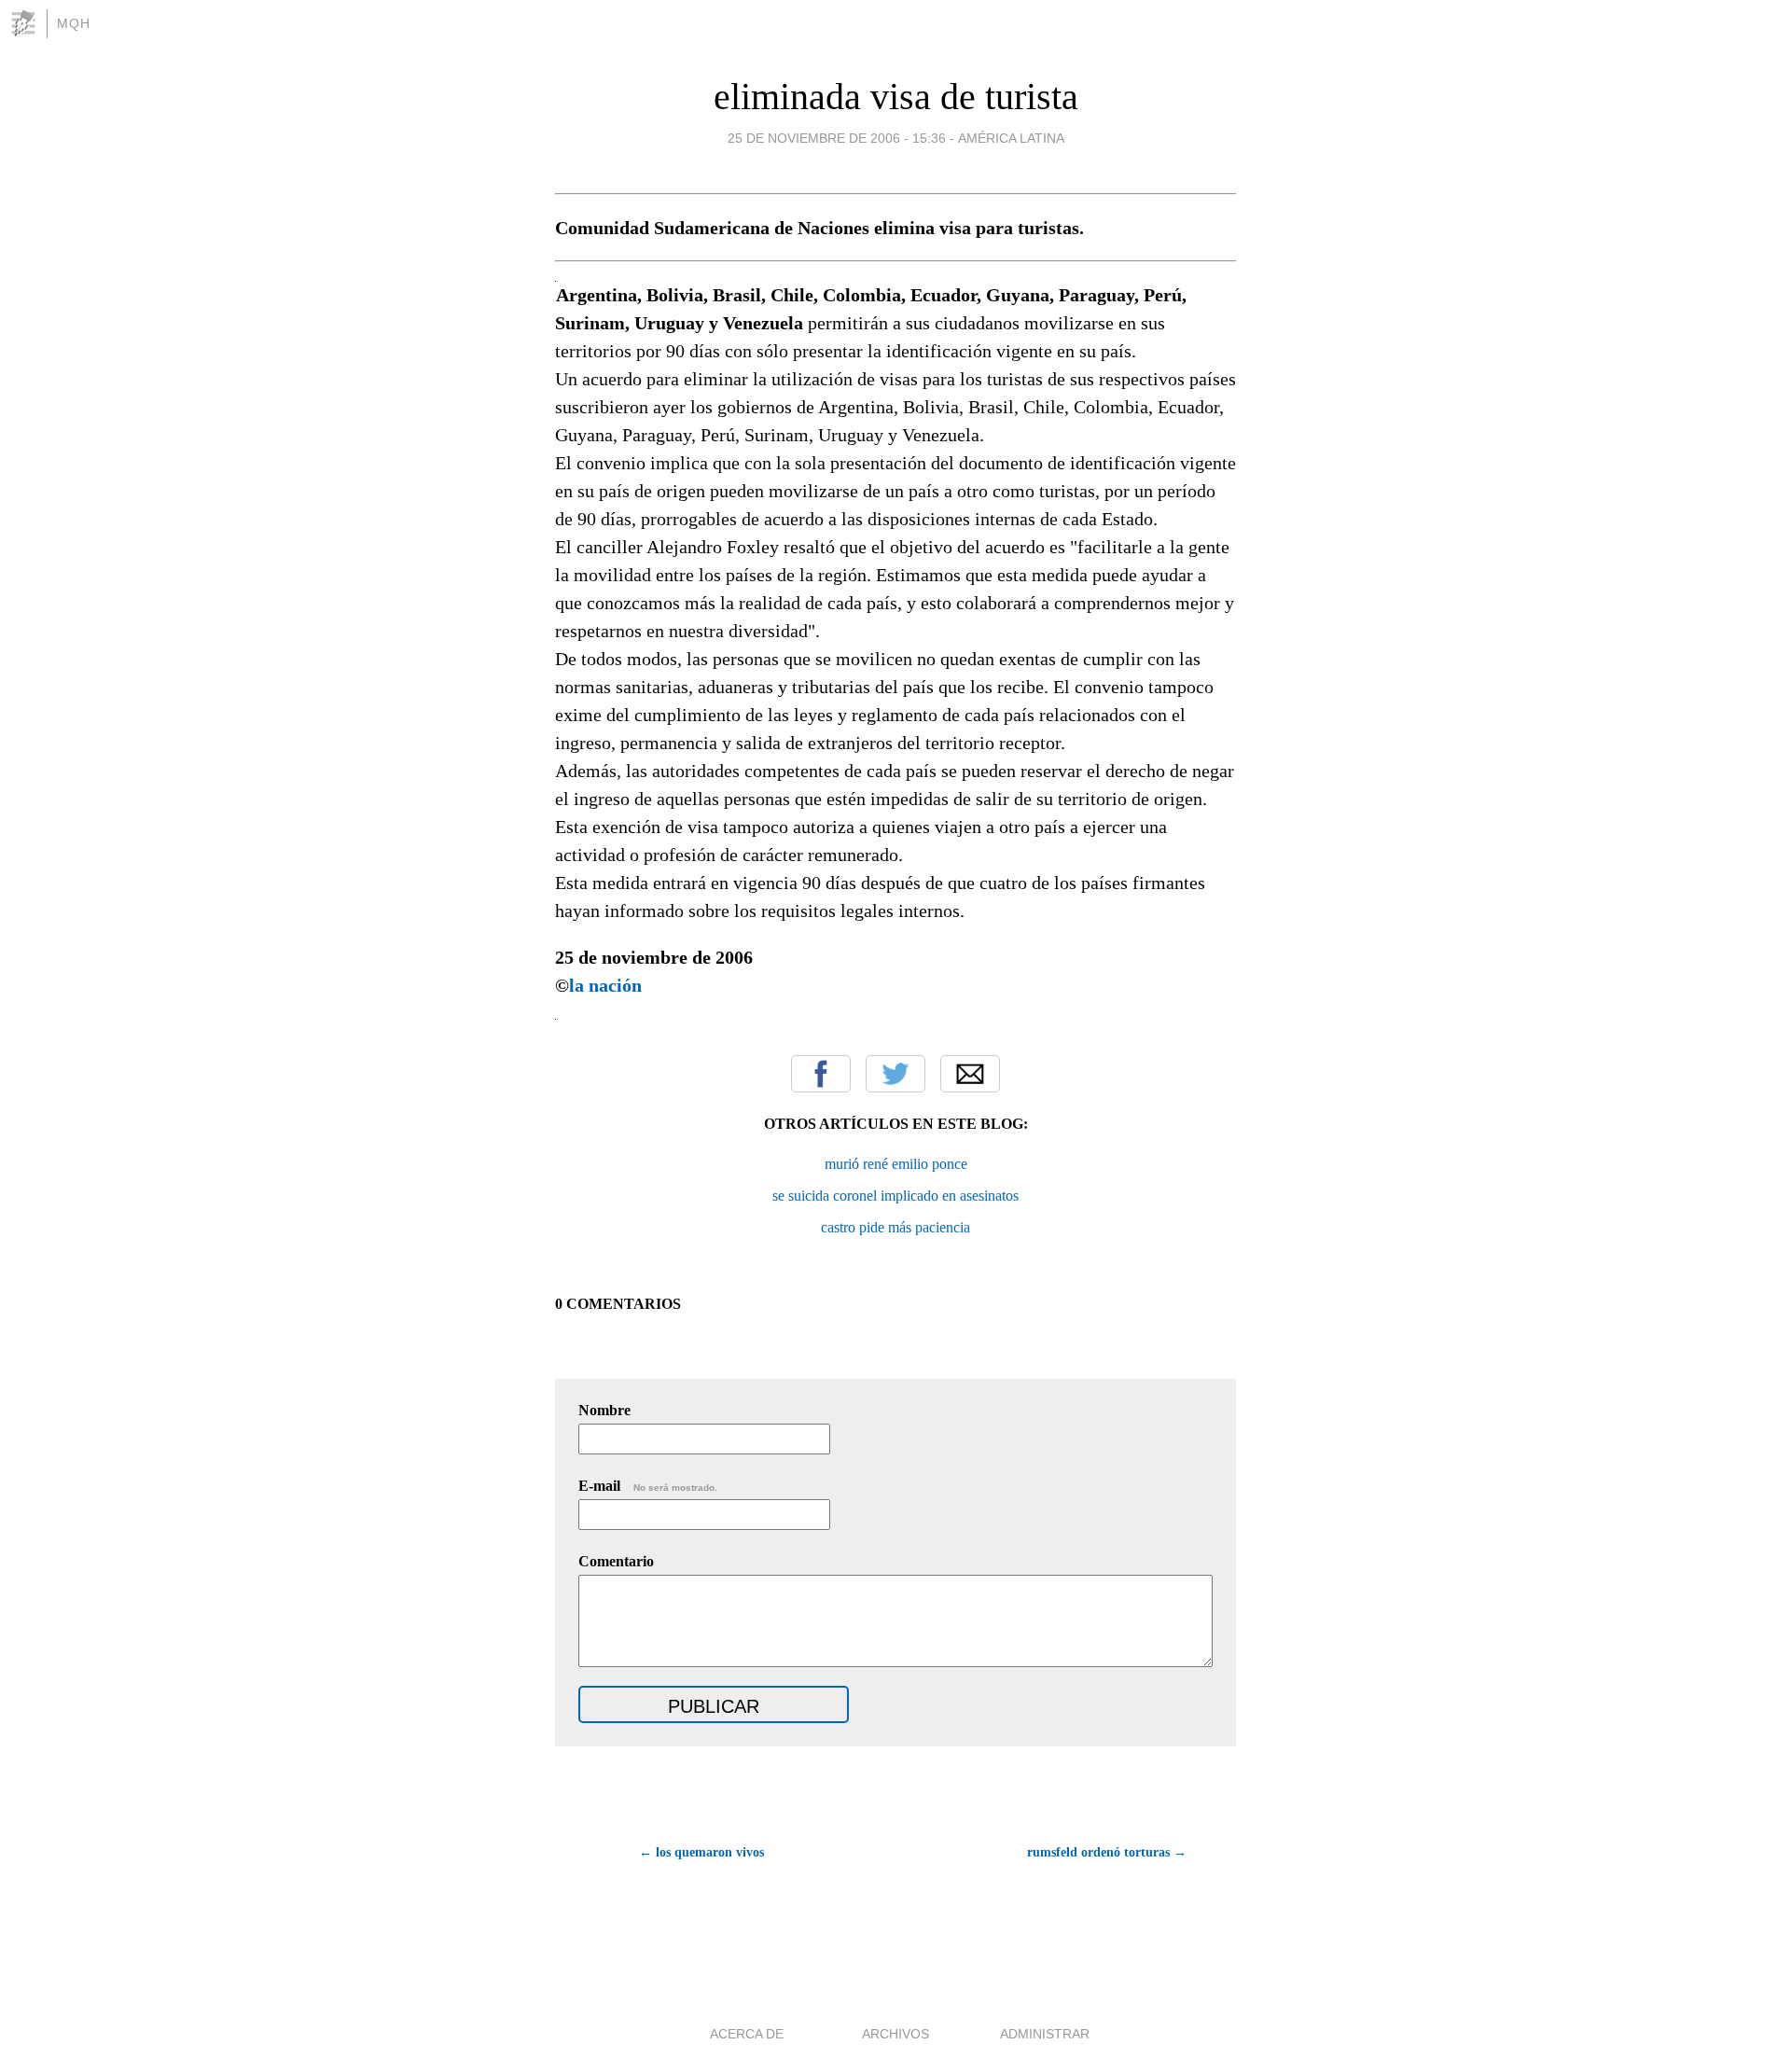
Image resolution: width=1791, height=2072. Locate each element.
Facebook (821, 1074)
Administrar (1045, 2034)
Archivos (895, 2034)
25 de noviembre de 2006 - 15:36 (837, 138)
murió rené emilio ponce (896, 1164)
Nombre (604, 1410)
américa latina (1011, 138)
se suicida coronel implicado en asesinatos (895, 1196)
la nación (605, 985)
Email (970, 1074)
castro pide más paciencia (895, 1227)
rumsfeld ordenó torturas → (1107, 1852)
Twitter (895, 1074)
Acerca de (747, 2034)
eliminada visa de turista (896, 97)
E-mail (648, 1486)
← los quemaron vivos (701, 1852)
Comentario (616, 1561)
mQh (74, 23)
